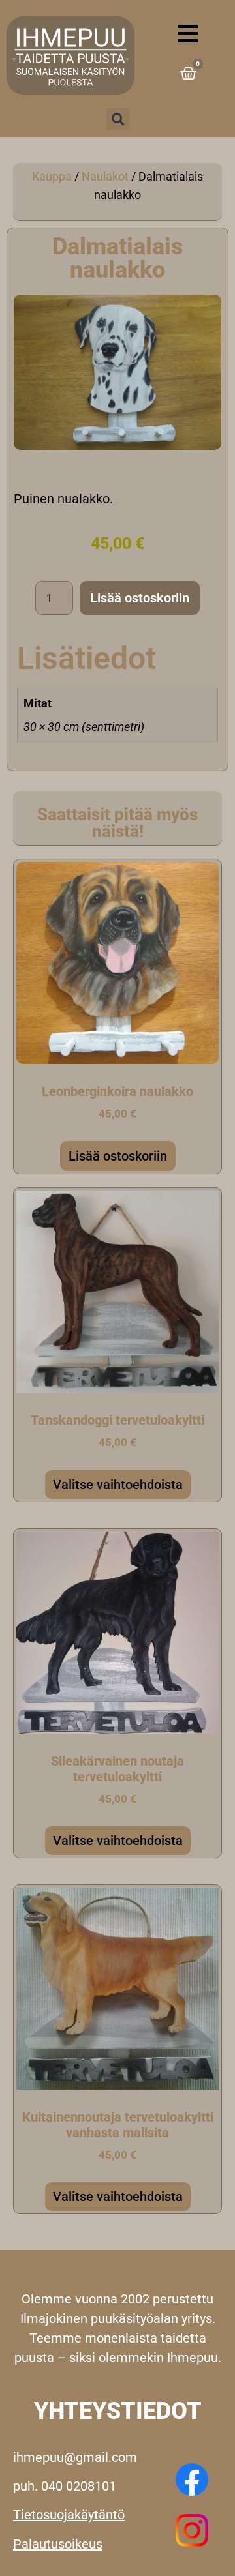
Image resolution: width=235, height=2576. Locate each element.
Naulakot (105, 176)
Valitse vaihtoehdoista (118, 1485)
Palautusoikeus (58, 2544)
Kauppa (52, 176)
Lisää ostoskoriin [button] (118, 1156)
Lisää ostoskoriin (140, 598)
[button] (118, 119)
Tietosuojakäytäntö (69, 2515)
